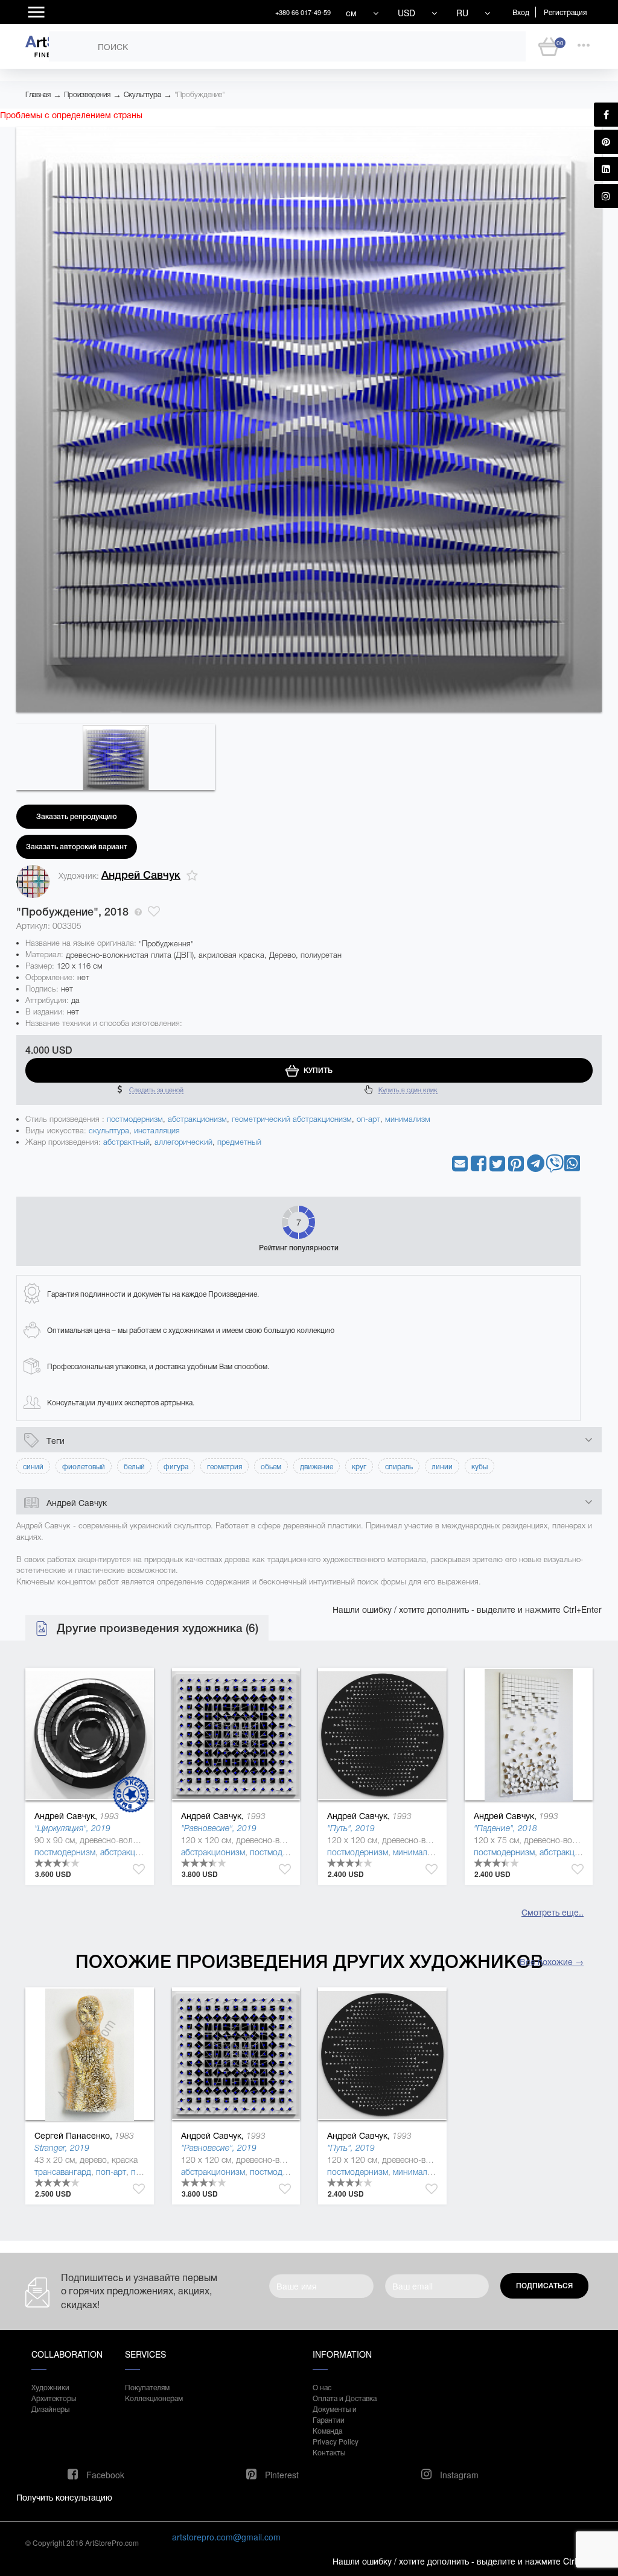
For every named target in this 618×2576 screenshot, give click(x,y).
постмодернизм (135, 1119)
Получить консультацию (64, 2497)
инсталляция (157, 1131)
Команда (327, 2430)
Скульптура (142, 95)
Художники (50, 2387)
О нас (322, 2387)
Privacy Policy (336, 2441)
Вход (521, 12)
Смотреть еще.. (553, 1912)
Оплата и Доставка (345, 2398)
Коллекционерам (154, 2398)
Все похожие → (552, 1961)
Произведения (87, 95)
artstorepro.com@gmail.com (226, 2537)
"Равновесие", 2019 (219, 1828)
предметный (239, 1142)
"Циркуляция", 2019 (72, 1828)
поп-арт (111, 2172)
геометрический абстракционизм (292, 1119)
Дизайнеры (50, 2409)
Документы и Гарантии (335, 2414)
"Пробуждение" (199, 95)
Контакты (329, 2452)
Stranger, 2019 (62, 2148)
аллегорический (183, 1142)
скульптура (109, 1131)
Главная (38, 95)
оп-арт (368, 1119)
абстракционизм (197, 1119)
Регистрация (565, 12)
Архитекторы (54, 2398)
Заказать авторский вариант (77, 847)
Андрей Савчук (141, 875)
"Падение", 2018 (505, 1828)
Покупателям (147, 2387)
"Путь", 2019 (351, 1828)
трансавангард (63, 2172)
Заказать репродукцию (77, 817)
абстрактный (126, 1142)
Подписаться (544, 2286)
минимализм (408, 1119)
